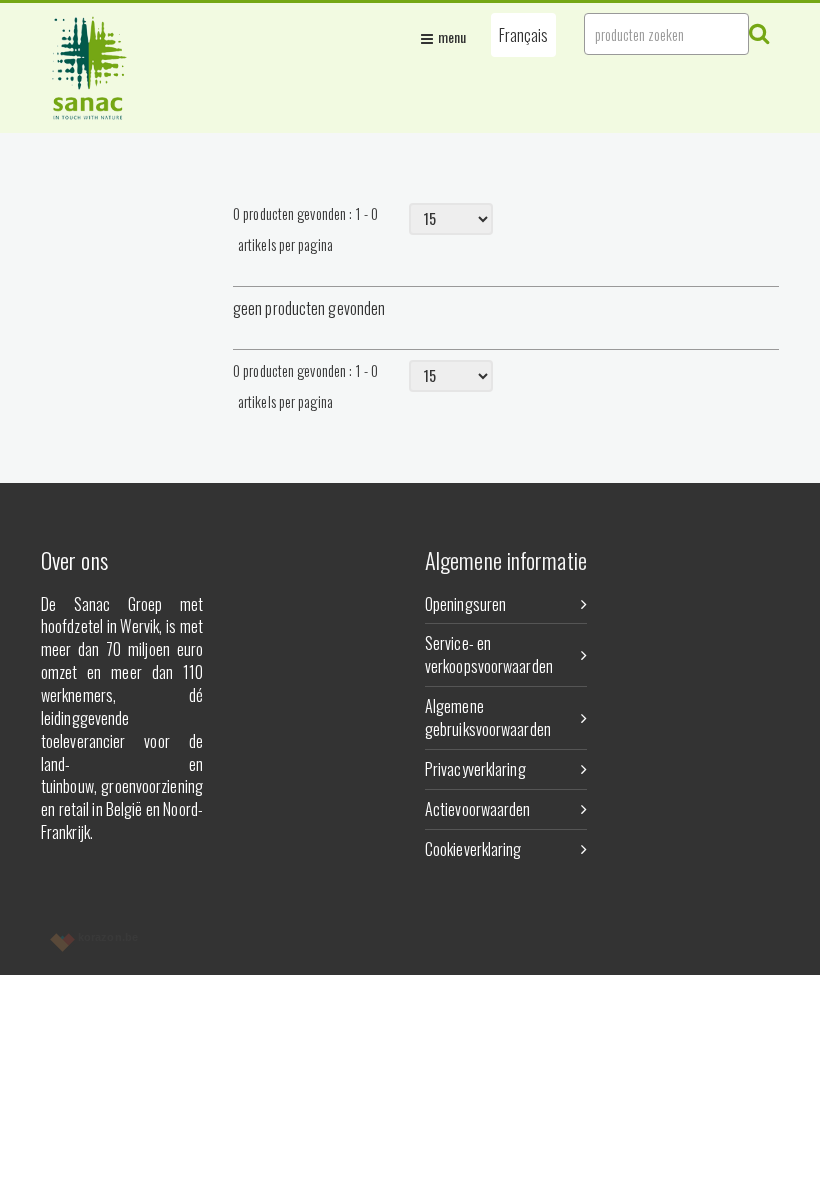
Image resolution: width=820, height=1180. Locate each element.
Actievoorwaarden (478, 809)
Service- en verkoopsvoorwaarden (489, 654)
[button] (524, 35)
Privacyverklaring (475, 769)
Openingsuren (465, 604)
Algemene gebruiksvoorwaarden (488, 717)
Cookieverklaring (473, 849)
